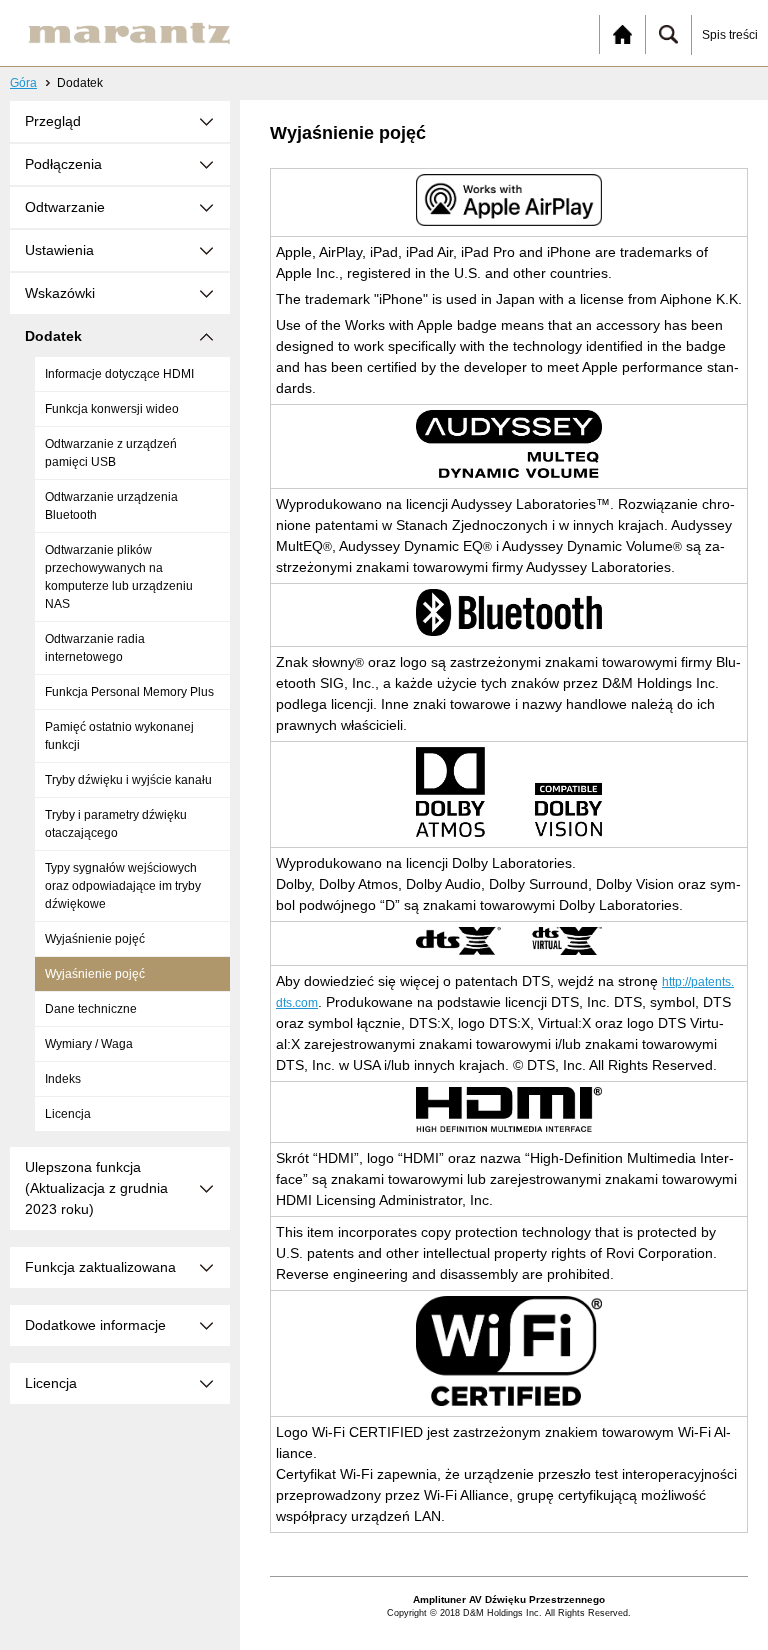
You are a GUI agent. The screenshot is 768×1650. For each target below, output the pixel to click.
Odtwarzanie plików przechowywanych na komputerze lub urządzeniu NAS (119, 577)
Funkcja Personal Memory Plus (129, 692)
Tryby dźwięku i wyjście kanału (128, 780)
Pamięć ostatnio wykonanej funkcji (119, 736)
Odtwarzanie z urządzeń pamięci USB (111, 453)
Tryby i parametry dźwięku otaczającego (116, 824)
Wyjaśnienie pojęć (95, 939)
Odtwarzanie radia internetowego (95, 648)
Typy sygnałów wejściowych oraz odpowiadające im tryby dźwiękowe (123, 886)
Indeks (63, 1079)
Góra (23, 83)
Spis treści (730, 35)
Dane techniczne (91, 1009)
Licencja (68, 1114)
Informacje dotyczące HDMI (119, 374)
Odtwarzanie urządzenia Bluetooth (111, 506)
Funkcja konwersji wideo (112, 409)
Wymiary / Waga (89, 1044)
